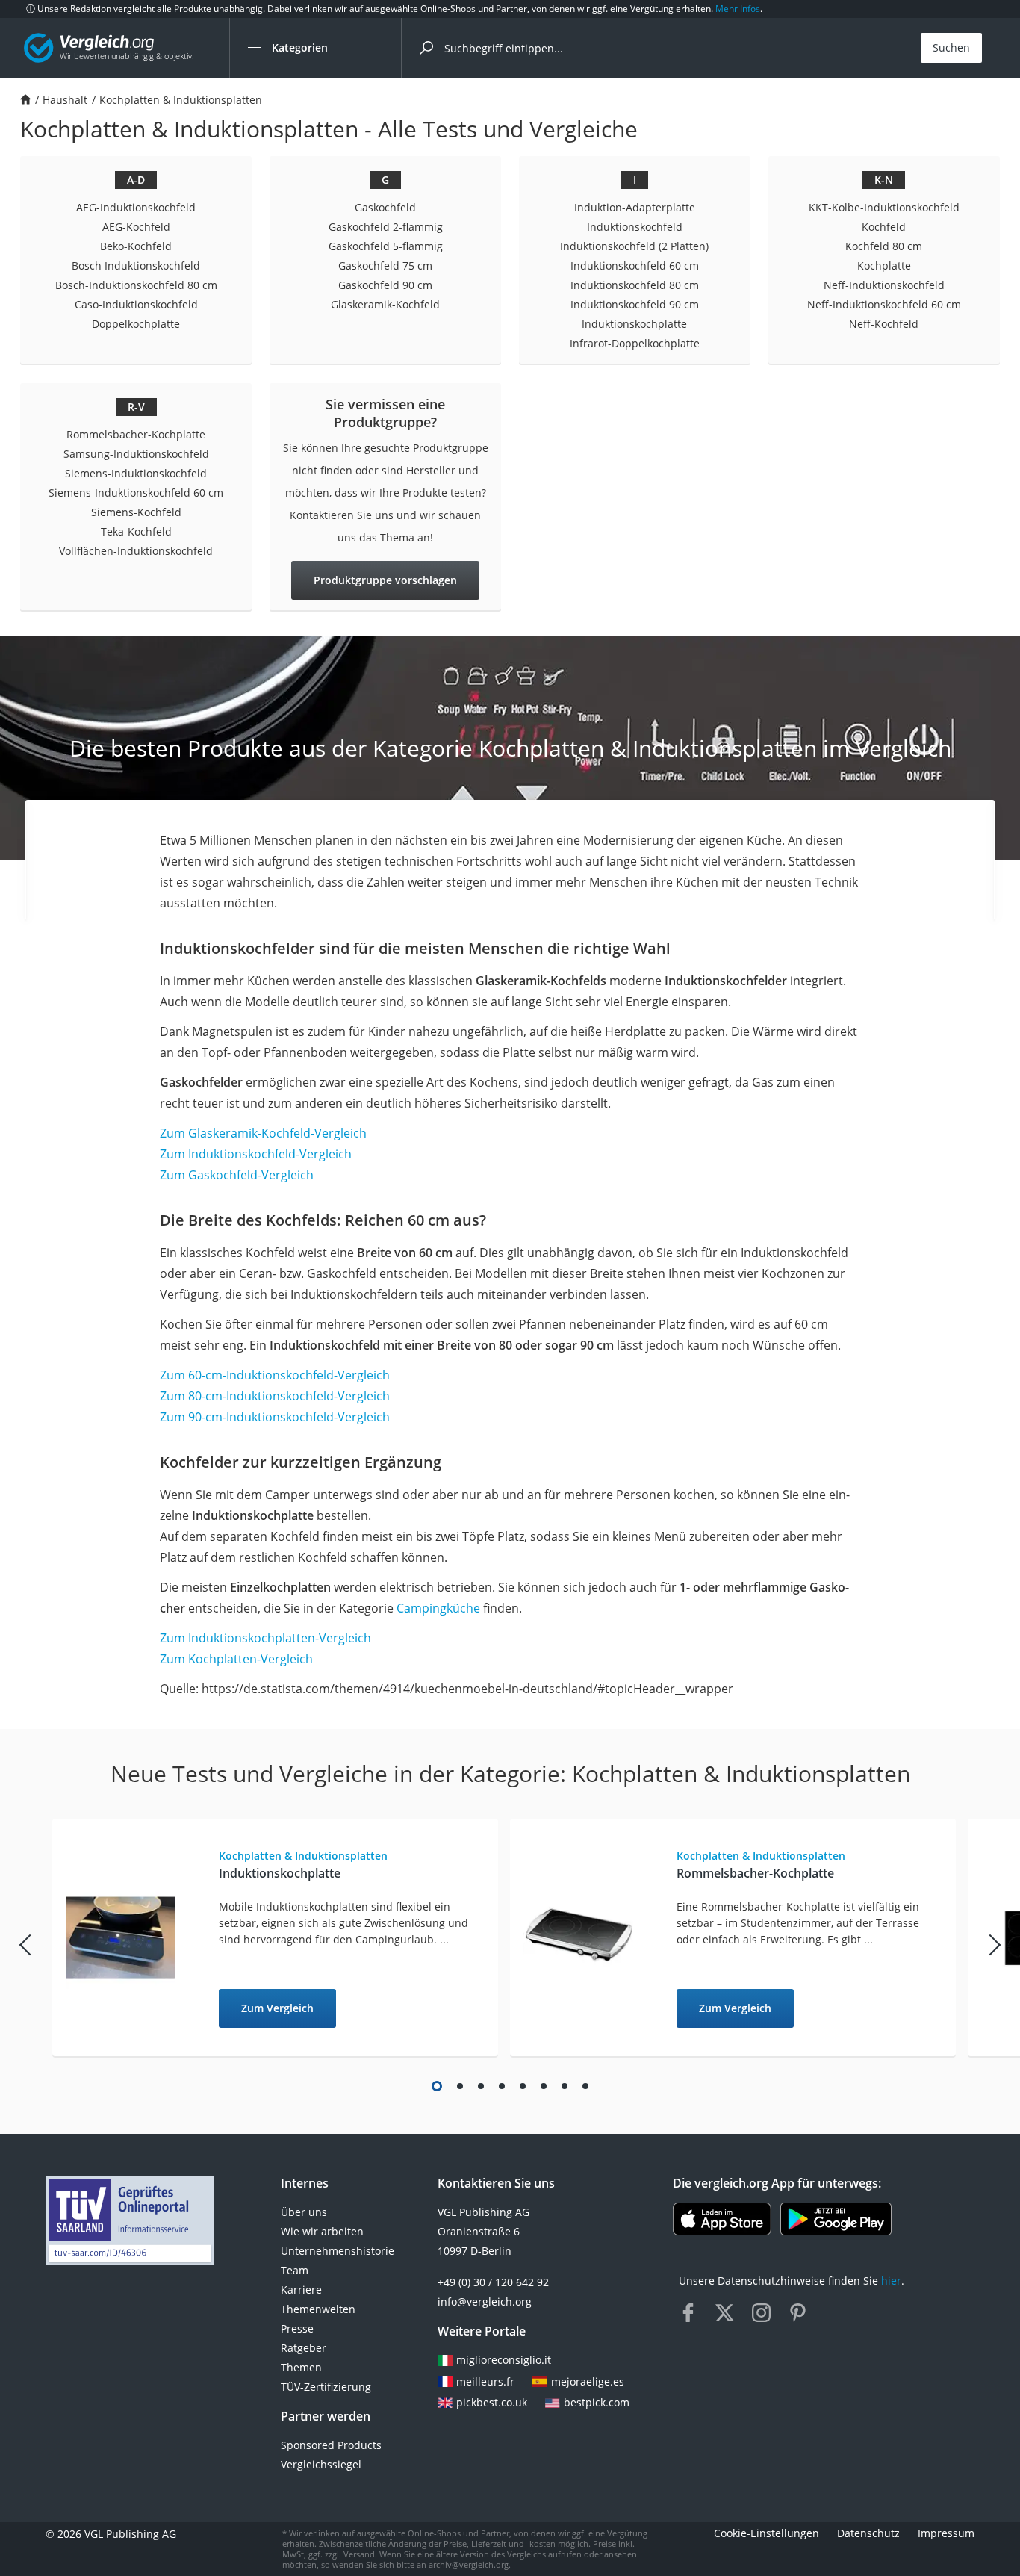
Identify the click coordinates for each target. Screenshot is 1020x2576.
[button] (437, 2086)
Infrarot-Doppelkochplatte (635, 343)
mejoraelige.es (588, 2381)
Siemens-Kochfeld (136, 512)
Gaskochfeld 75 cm (385, 266)
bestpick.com (597, 2402)
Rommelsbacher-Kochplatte (136, 434)
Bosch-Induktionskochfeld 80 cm (136, 285)
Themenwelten (318, 2309)
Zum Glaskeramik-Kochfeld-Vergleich (263, 1133)
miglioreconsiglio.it (504, 2360)
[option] (281, 1938)
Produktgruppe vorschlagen (385, 580)
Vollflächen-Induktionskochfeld (136, 551)
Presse (297, 2328)
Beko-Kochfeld (136, 246)
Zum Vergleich (277, 2008)
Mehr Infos (738, 9)
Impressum (946, 2533)
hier (891, 2281)
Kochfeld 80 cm (884, 246)
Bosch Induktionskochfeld (136, 266)
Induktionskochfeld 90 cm (635, 304)
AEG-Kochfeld (136, 227)
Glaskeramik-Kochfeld (385, 304)
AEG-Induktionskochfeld (136, 207)
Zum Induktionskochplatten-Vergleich (265, 1638)
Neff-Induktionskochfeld (884, 285)
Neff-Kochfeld (884, 324)
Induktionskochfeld (635, 227)
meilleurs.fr (485, 2381)
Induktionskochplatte (634, 324)
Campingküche (438, 1608)
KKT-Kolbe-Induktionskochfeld (884, 207)
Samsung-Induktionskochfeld (136, 454)
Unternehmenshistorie (338, 2251)
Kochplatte (884, 266)
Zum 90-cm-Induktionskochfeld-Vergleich (275, 1417)
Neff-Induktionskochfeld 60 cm (884, 304)
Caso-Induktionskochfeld (136, 304)
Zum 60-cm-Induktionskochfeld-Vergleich (275, 1375)
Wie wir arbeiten (322, 2231)
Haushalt (65, 100)
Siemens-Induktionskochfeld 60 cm (136, 493)
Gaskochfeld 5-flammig (386, 246)
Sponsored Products (331, 2445)
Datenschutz (868, 2533)
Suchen (951, 47)
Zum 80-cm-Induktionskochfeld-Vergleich (275, 1396)
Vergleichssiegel (321, 2464)
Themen (301, 2367)
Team (295, 2270)
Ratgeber (304, 2348)
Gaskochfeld (385, 207)
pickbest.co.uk (492, 2402)
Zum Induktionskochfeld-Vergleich (256, 1154)
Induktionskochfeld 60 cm (635, 266)
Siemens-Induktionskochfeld (136, 473)
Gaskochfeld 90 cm (385, 285)
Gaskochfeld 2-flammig (386, 227)
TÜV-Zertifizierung (326, 2387)
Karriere (301, 2290)
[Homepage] (25, 100)
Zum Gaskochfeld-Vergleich (237, 1175)
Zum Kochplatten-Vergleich (236, 1659)
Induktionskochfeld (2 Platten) (634, 246)
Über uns (304, 2212)
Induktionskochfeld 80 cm (635, 285)
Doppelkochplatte (136, 324)
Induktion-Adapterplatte (635, 207)
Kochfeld (884, 227)
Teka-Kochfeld (136, 531)
